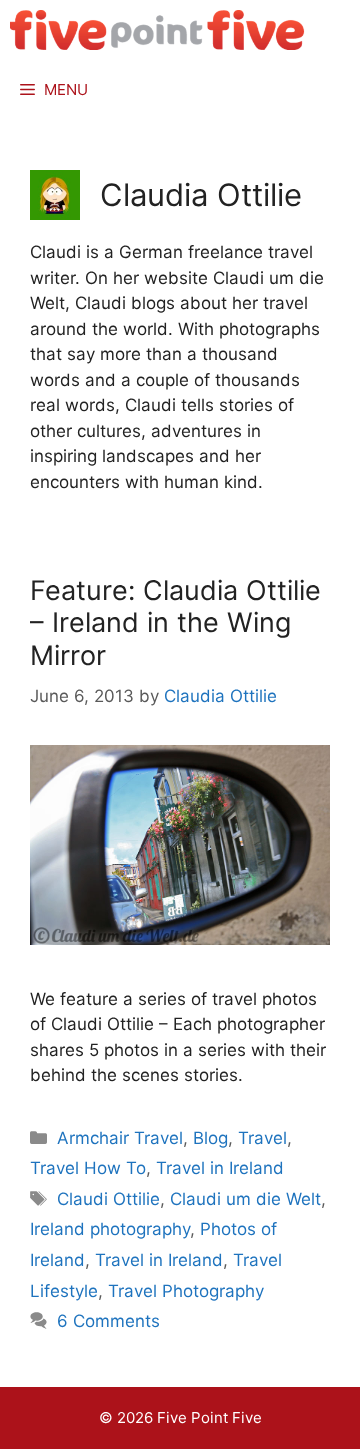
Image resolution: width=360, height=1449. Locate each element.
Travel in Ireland (220, 1168)
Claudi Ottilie (108, 1199)
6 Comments (108, 1321)
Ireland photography (110, 1229)
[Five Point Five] (157, 30)
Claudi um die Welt (245, 1199)
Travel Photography (186, 1291)
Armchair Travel (120, 1138)
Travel (262, 1138)
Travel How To (88, 1168)
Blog (210, 1138)
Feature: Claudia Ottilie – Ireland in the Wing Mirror (175, 623)
